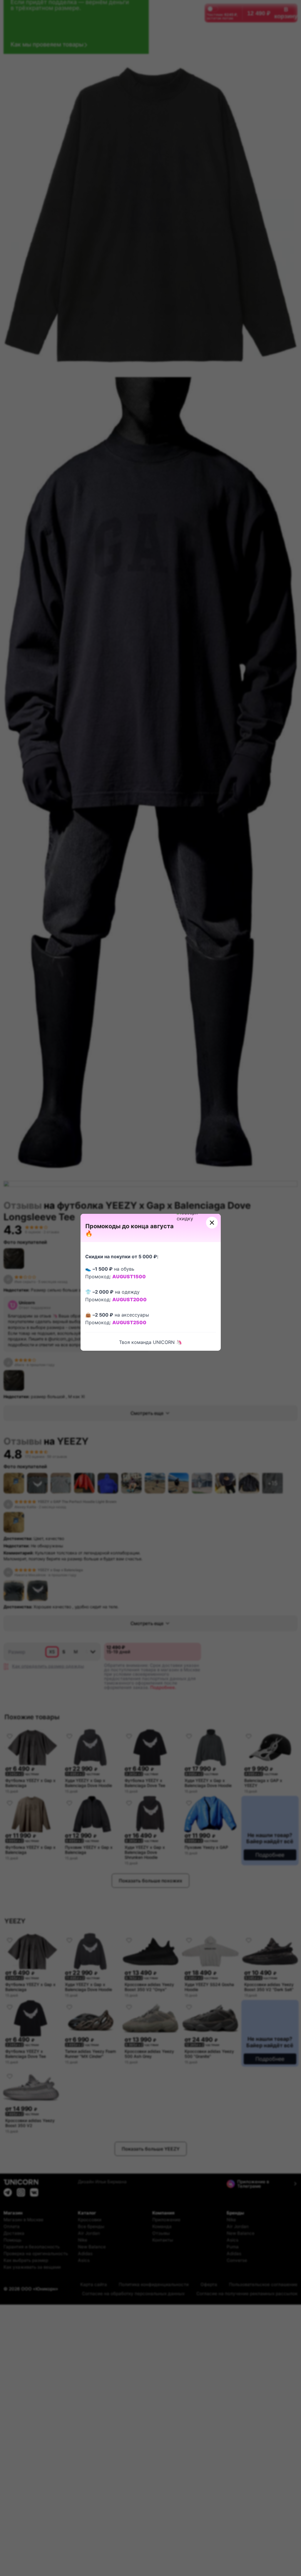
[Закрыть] (212, 1223)
